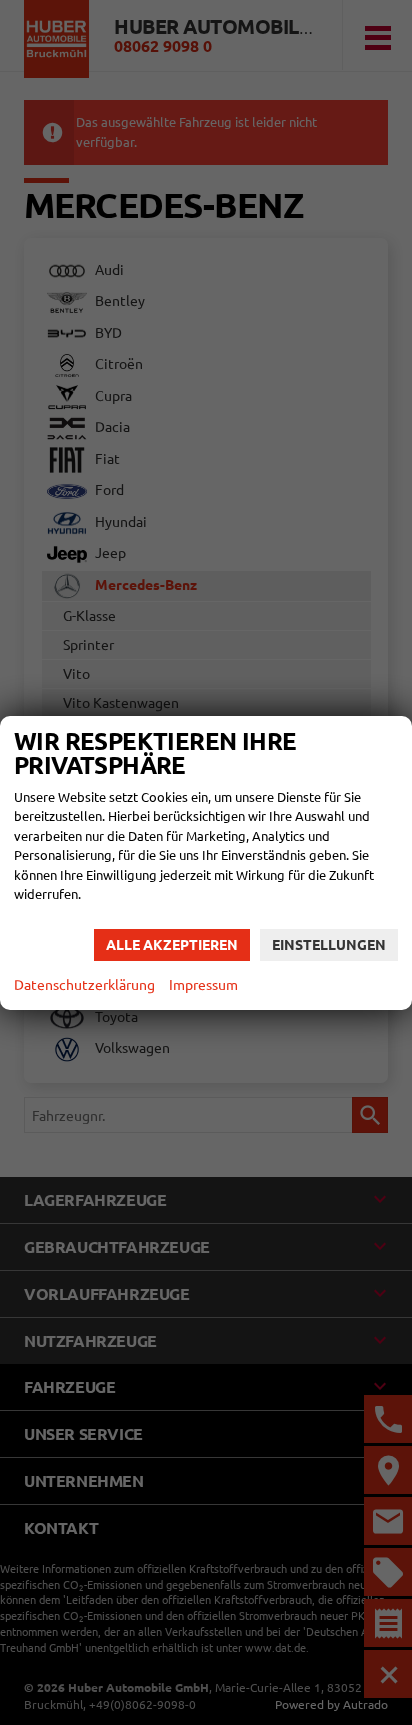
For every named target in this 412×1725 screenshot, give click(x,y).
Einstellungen (329, 945)
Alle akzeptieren (172, 945)
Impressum (203, 985)
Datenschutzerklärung (84, 985)
